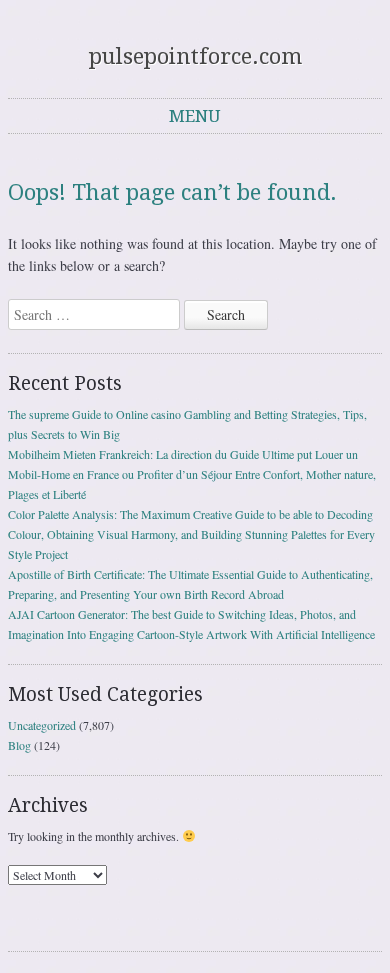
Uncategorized (42, 725)
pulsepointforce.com (195, 56)
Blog (19, 745)
